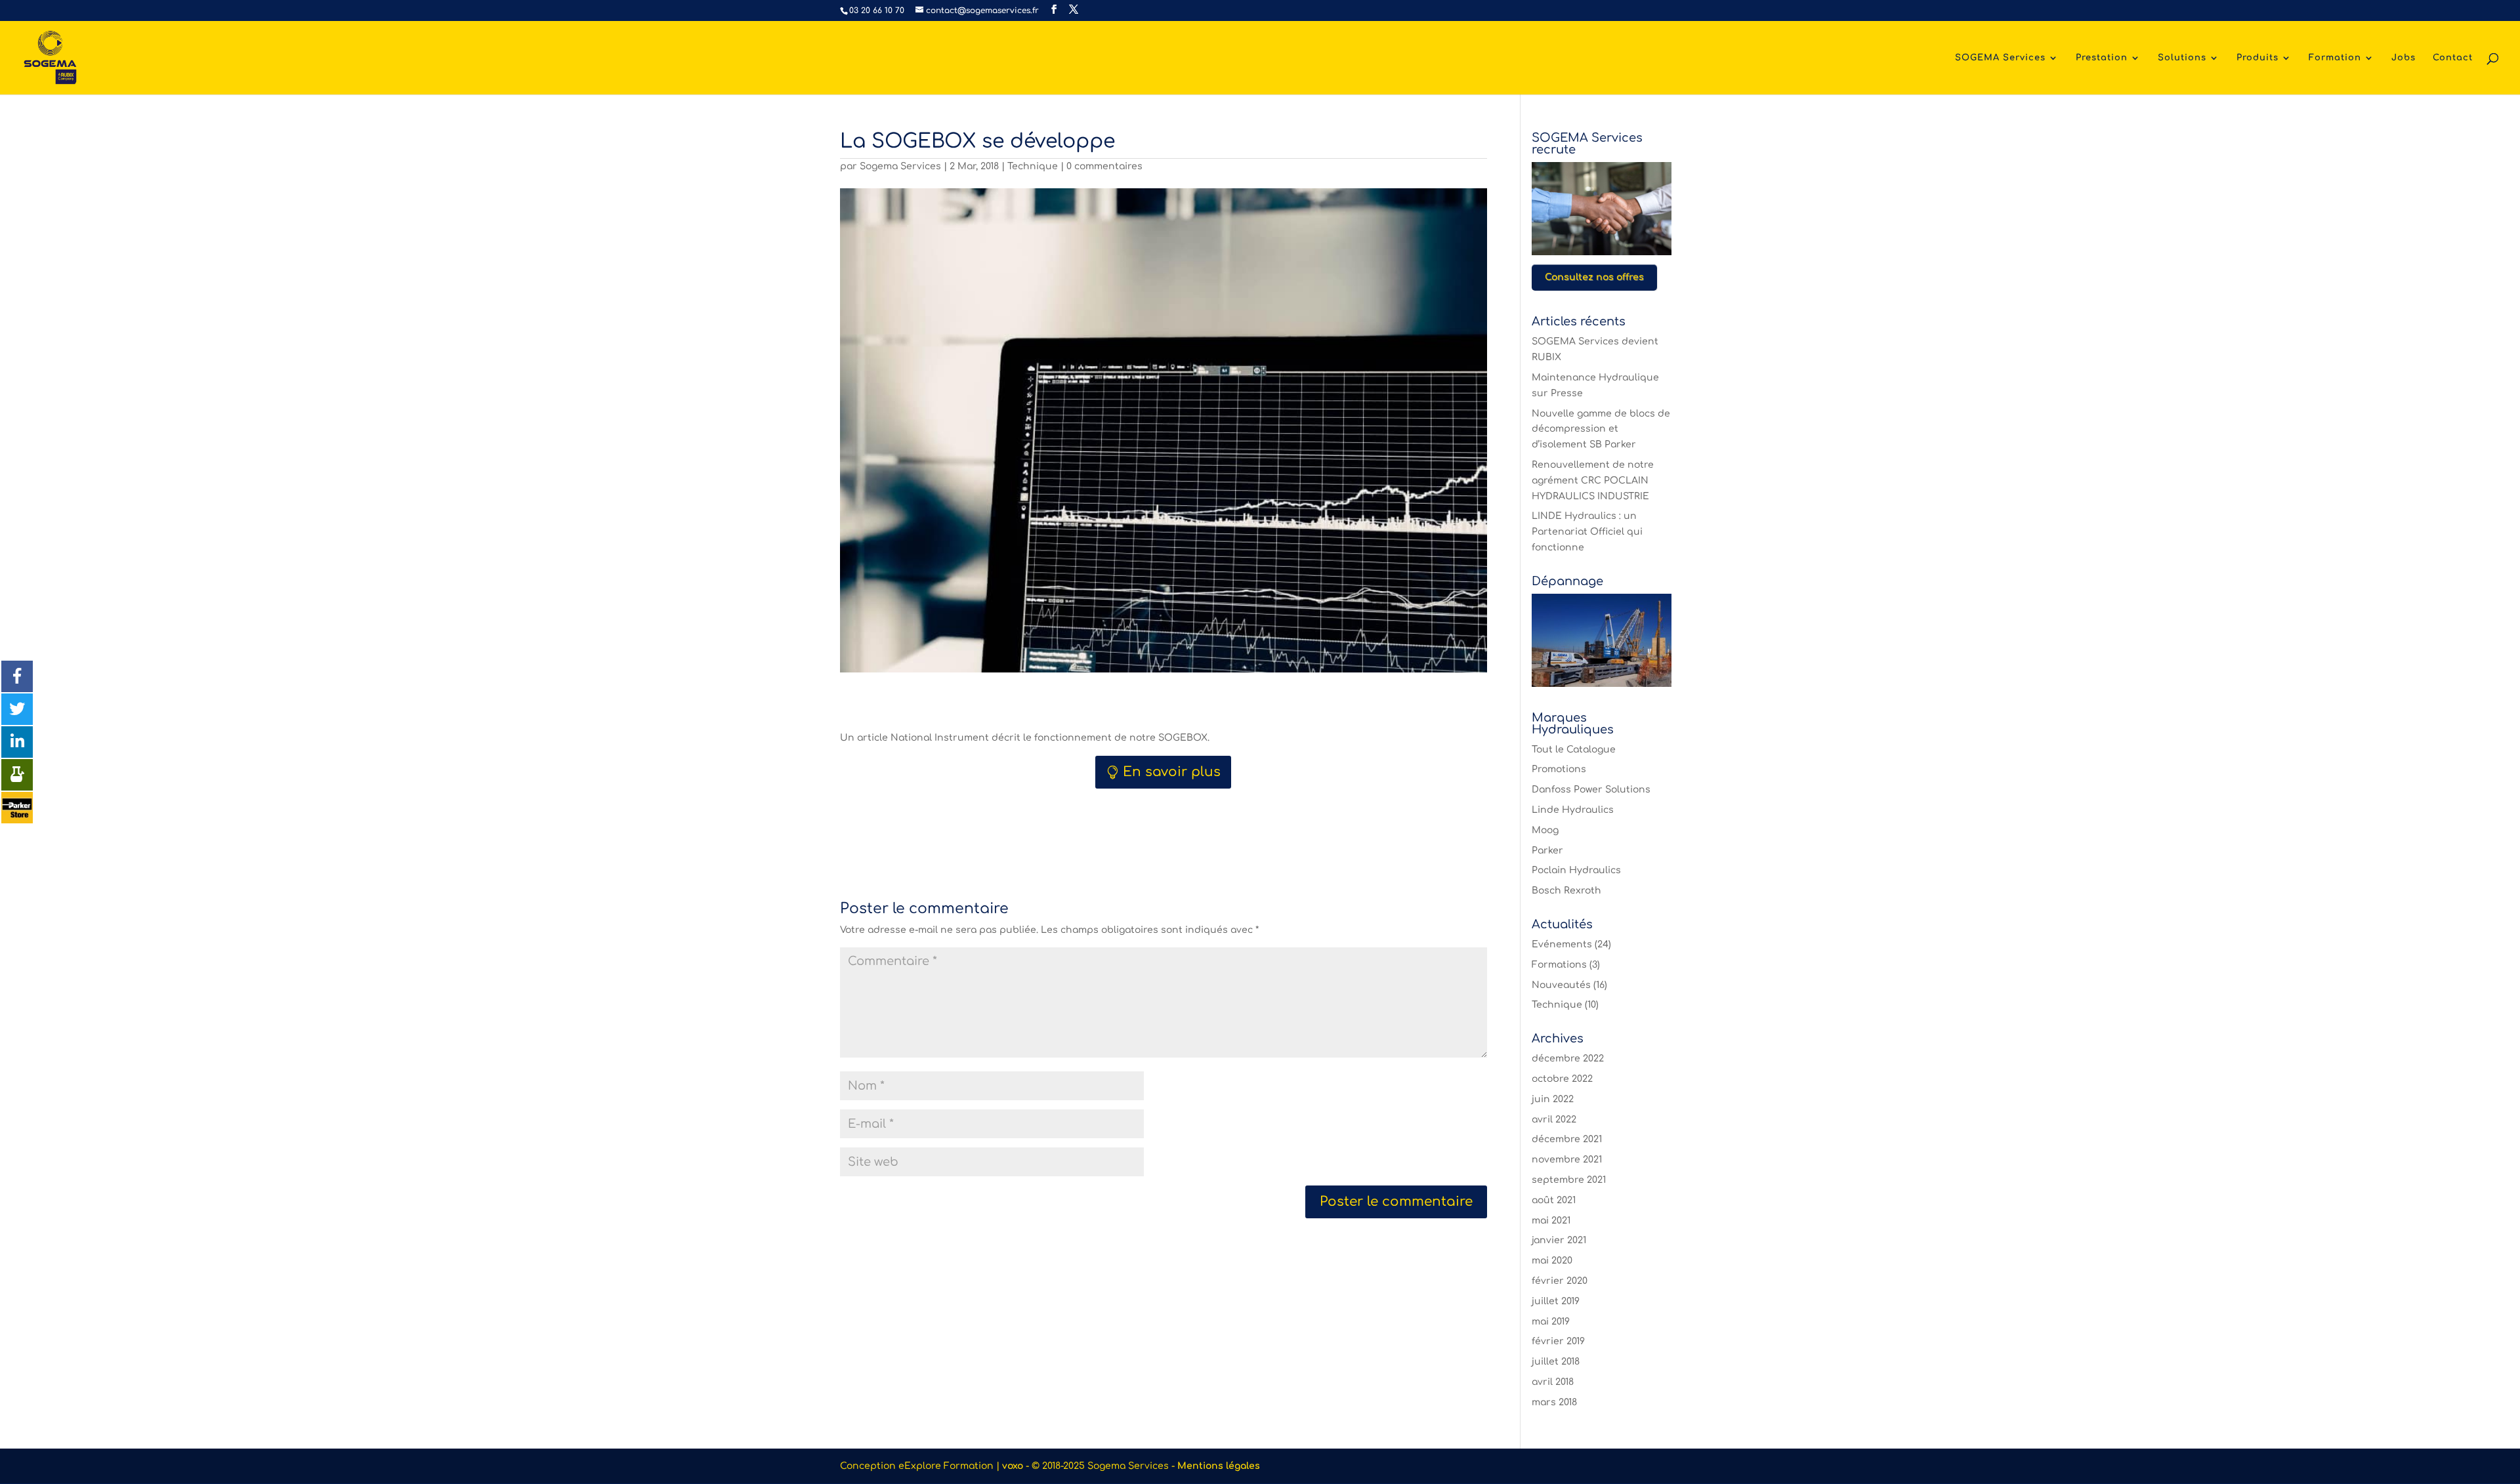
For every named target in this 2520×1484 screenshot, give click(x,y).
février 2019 (1558, 1341)
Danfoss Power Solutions (1591, 790)
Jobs (2404, 58)
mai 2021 (1551, 1221)
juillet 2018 (1556, 1362)
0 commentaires (1104, 166)
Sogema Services (900, 166)
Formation (2335, 58)
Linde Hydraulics (1573, 810)
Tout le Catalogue (1574, 750)
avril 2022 (1554, 1120)
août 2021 (1554, 1200)
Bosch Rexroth (1566, 891)
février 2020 (1560, 1281)
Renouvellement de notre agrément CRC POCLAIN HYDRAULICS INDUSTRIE (1593, 481)
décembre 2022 (1568, 1059)
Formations (1559, 965)
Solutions (2182, 58)
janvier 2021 (1559, 1240)
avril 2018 (1553, 1382)
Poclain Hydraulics (1576, 870)
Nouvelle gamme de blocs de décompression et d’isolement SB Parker (1601, 429)
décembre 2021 (1567, 1139)
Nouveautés (1561, 985)
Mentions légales (1219, 1466)
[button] (17, 676)
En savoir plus (1172, 772)
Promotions (1559, 769)
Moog (1545, 830)
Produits (2257, 58)
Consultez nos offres (1594, 277)
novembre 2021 (1567, 1160)
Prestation (2102, 58)
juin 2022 (1553, 1099)
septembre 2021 (1569, 1180)
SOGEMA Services (2000, 58)
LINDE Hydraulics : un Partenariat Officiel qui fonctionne (1587, 532)
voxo (1013, 1466)
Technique (1033, 166)
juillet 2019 (1556, 1301)
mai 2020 (1552, 1261)
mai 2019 (1551, 1322)
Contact (2453, 58)
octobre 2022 (1562, 1079)
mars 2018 (1554, 1402)
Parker (1547, 851)
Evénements (1562, 944)
